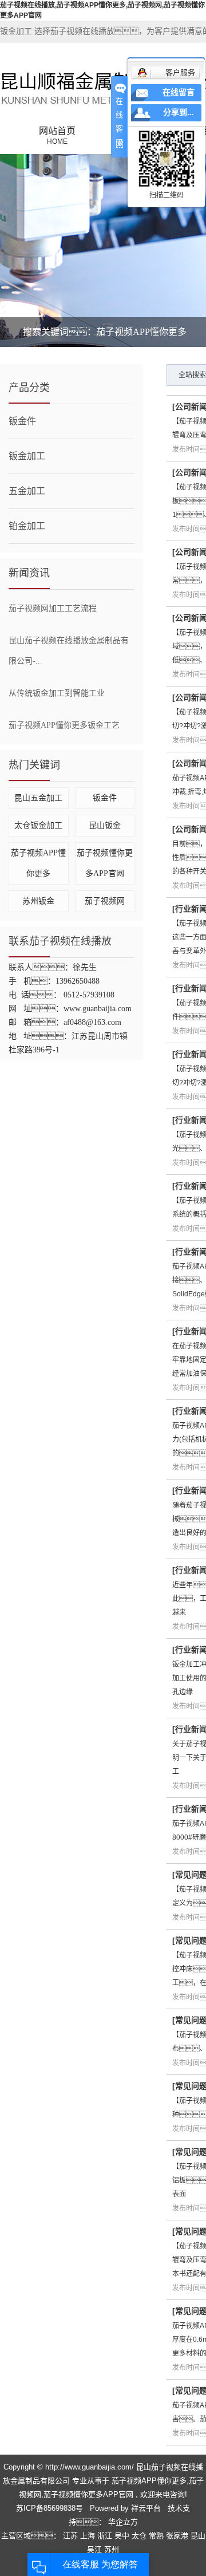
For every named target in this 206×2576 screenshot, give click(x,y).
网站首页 (57, 136)
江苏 (72, 2536)
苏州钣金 (38, 901)
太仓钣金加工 (38, 825)
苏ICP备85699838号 (49, 2508)
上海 (89, 2536)
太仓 (140, 2536)
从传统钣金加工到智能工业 (57, 693)
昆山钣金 (105, 825)
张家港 (178, 2536)
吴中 (123, 2536)
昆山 (198, 2536)
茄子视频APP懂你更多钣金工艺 (64, 725)
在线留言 (179, 92)
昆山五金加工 (38, 798)
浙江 (106, 2536)
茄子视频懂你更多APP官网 (88, 2494)
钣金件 (22, 421)
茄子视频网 (105, 901)
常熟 (157, 2536)
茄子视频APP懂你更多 (149, 2481)
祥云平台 (146, 2508)
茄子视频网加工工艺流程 (53, 608)
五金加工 (27, 491)
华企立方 (122, 2522)
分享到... (179, 113)
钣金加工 (27, 456)
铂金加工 (27, 526)
